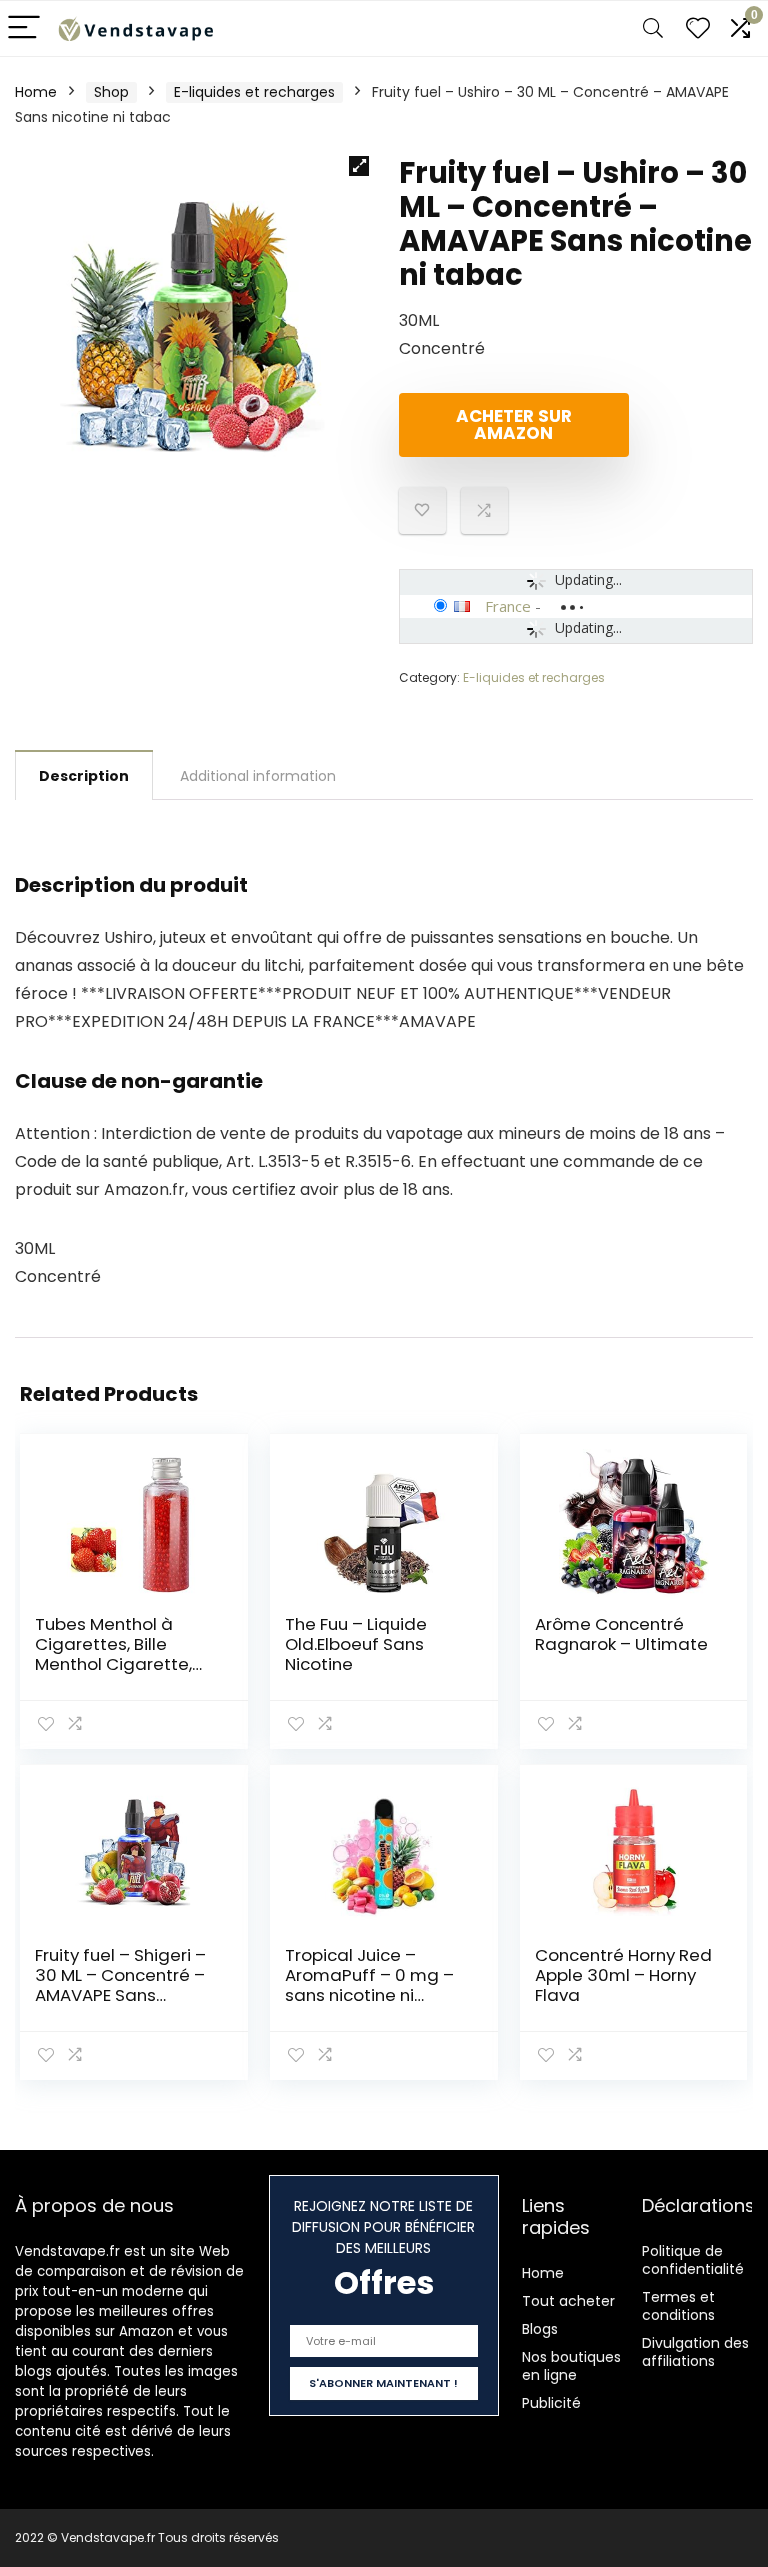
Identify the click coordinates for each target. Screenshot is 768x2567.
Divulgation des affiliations (695, 2352)
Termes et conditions (678, 2306)
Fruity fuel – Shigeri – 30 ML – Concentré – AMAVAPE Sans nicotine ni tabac (120, 1985)
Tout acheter (568, 2301)
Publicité (551, 2403)
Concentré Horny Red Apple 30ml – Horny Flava (623, 1975)
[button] (359, 166)
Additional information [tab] (258, 776)
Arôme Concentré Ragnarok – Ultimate (621, 1634)
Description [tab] (84, 776)
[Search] (653, 28)
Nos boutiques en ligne (571, 2366)
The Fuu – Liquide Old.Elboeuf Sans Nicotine (356, 1644)
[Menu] (24, 28)
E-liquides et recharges (254, 92)
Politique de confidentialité (693, 2260)
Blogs (540, 2329)
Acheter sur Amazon (514, 424)
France (508, 606)
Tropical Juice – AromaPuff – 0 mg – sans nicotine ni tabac (369, 1985)
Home (36, 92)
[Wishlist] (698, 28)
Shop (111, 92)
